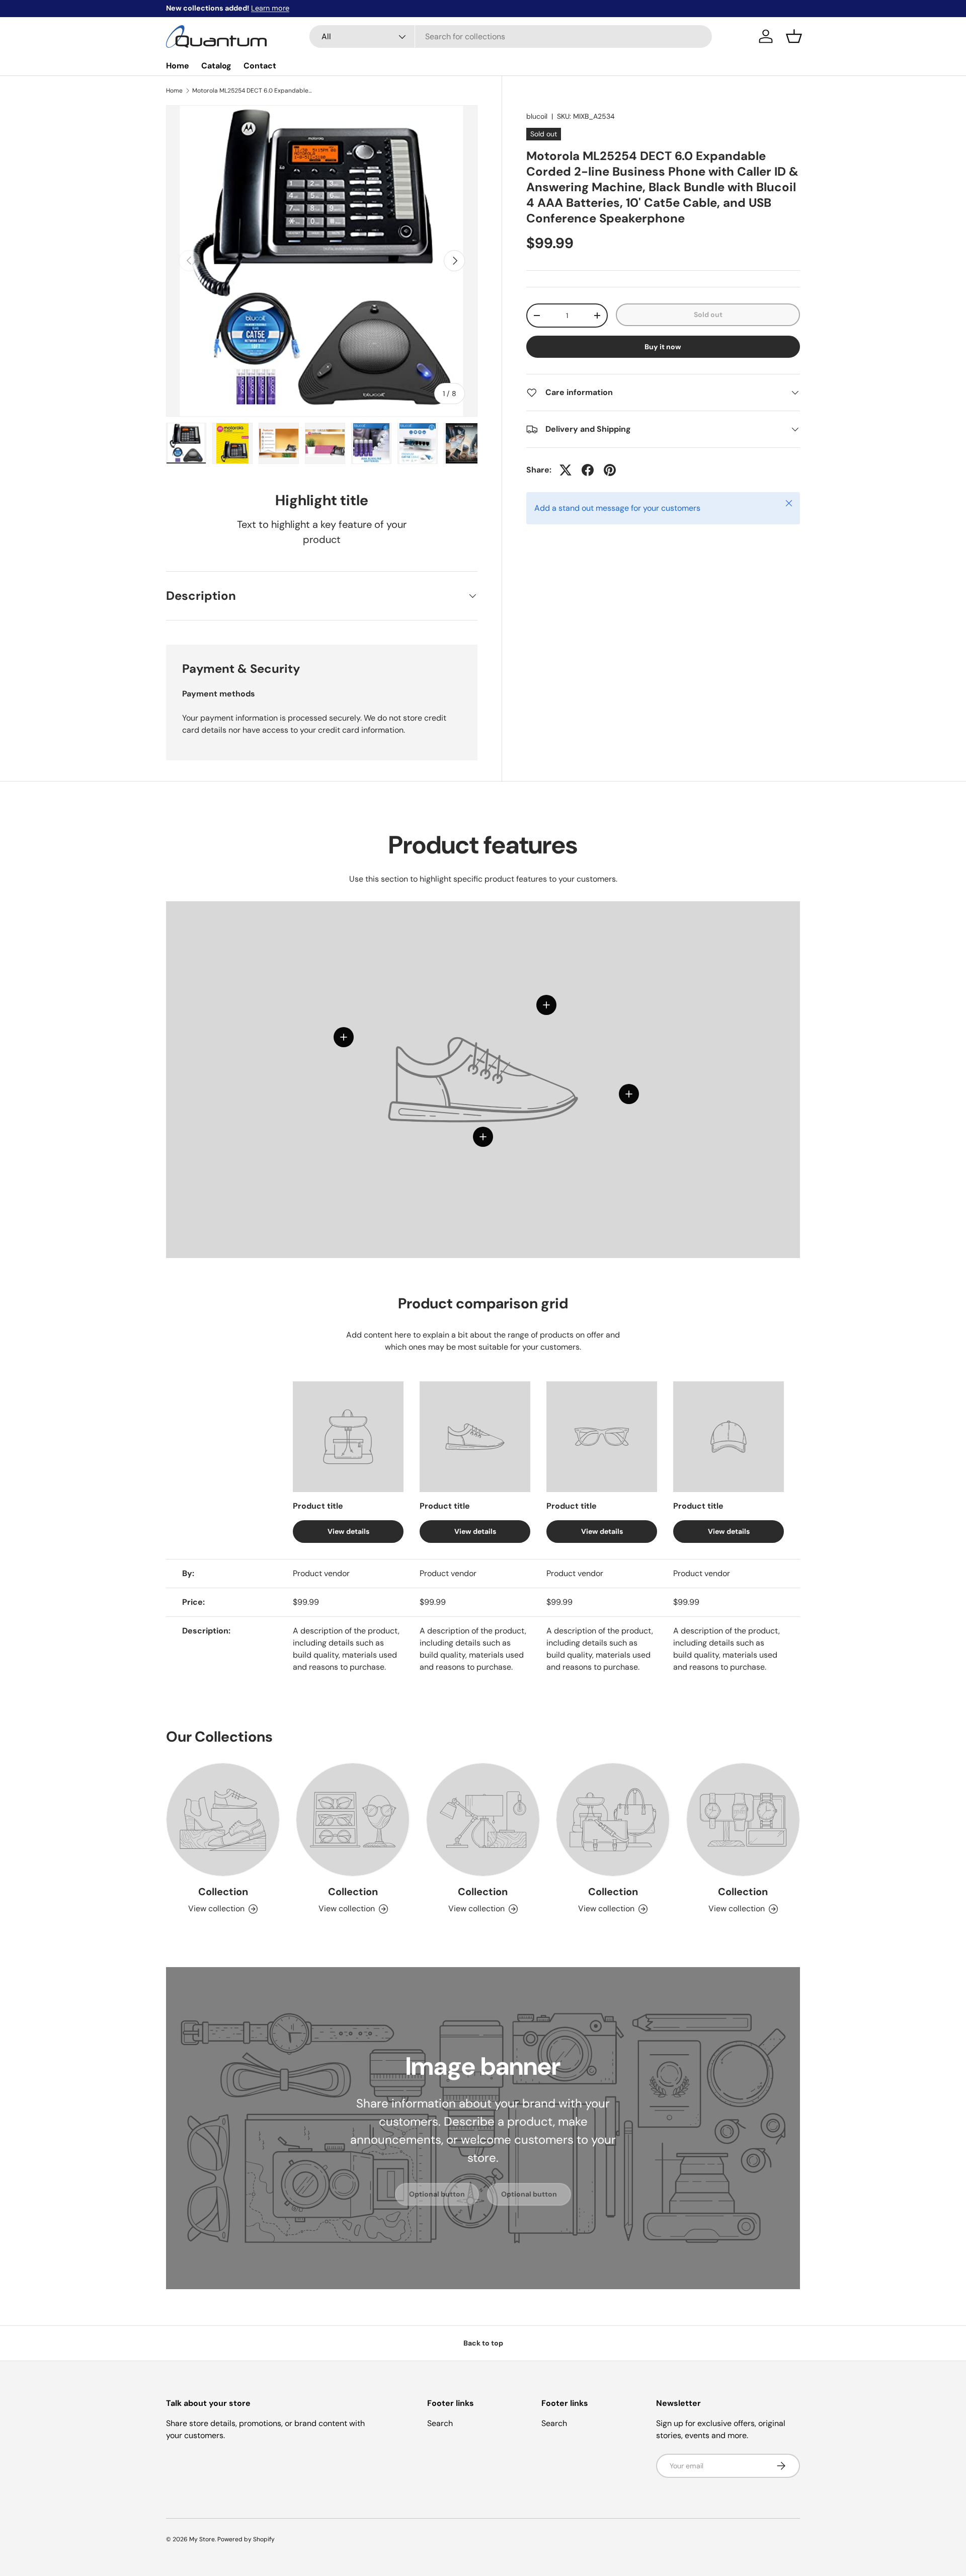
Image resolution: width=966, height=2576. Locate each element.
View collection (216, 1908)
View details (348, 1531)
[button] (794, 36)
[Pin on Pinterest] (610, 470)
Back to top (483, 2343)
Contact (260, 66)
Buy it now (663, 347)
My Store (202, 2539)
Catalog (216, 66)
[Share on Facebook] (588, 470)
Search (440, 2423)
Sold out (708, 315)
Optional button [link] (437, 2194)
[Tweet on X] (566, 470)
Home (178, 66)
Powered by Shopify (246, 2539)
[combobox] (511, 36)
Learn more (270, 8)
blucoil (537, 116)
